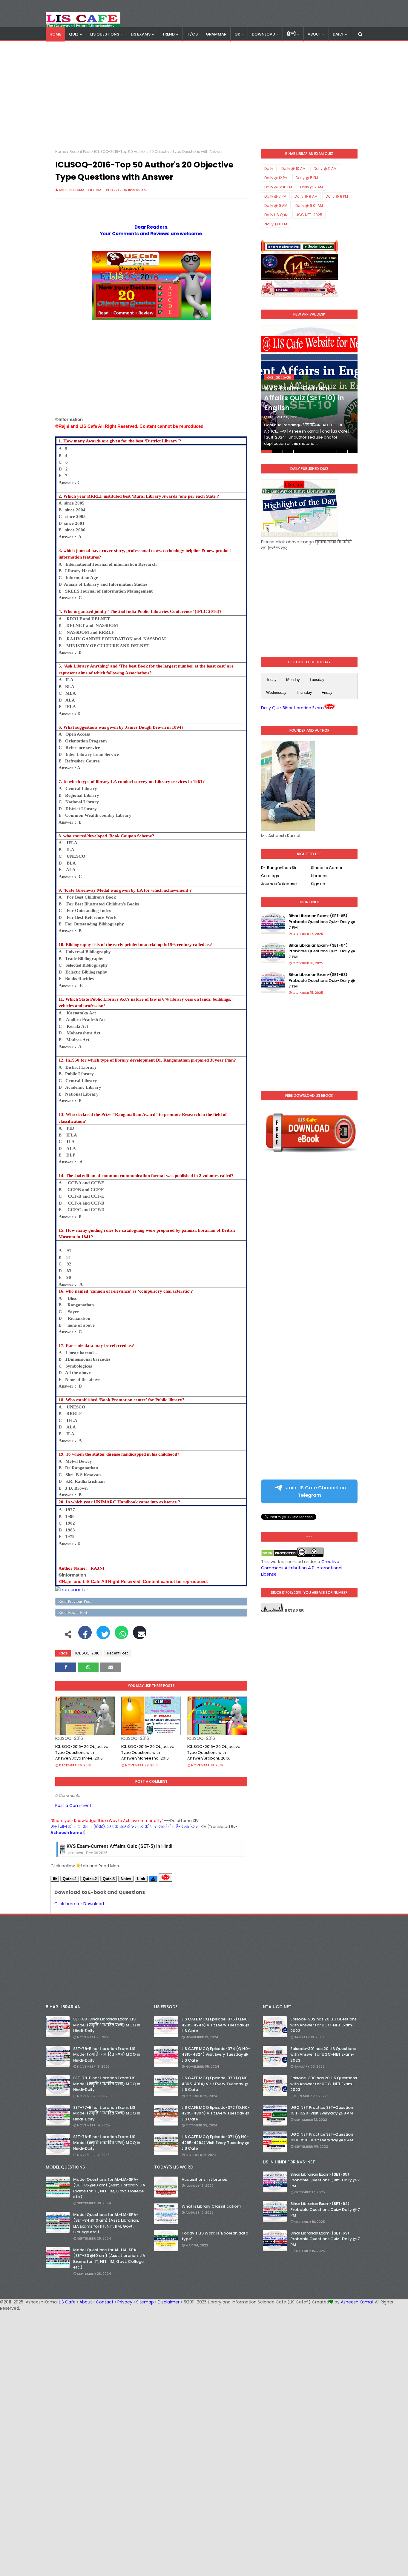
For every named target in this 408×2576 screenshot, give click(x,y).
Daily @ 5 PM (307, 178)
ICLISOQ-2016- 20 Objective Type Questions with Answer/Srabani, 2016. (214, 1752)
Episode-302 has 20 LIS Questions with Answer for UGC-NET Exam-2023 (323, 2025)
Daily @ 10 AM (293, 169)
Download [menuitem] (263, 34)
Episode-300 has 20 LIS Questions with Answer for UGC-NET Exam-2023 (324, 2084)
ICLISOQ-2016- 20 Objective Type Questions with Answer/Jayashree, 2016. (82, 1752)
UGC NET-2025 (309, 215)
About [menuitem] (314, 34)
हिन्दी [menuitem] (291, 34)
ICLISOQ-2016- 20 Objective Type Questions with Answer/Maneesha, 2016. (148, 1752)
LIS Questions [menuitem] (105, 34)
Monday (293, 680)
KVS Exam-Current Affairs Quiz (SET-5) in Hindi (119, 1846)
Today (271, 680)
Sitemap (145, 2302)
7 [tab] (331, 452)
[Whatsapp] (121, 1636)
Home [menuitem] (55, 34)
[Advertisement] (204, 95)
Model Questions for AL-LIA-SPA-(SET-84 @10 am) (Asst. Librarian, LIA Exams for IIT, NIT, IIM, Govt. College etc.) (106, 2223)
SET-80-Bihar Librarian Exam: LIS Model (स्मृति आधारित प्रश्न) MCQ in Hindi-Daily (107, 2025)
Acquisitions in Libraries (204, 2179)
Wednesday (276, 692)
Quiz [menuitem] (74, 34)
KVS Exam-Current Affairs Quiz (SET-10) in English (304, 398)
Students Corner (327, 868)
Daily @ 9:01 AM (309, 206)
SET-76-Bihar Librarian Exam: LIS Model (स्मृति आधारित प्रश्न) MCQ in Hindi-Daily (107, 2143)
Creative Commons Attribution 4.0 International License (302, 1568)
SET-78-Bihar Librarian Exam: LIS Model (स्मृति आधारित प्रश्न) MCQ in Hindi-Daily (107, 2084)
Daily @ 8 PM (337, 196)
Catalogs (270, 876)
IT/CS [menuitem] (192, 34)
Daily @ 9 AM (276, 206)
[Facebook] (85, 1636)
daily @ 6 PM (276, 224)
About (86, 2302)
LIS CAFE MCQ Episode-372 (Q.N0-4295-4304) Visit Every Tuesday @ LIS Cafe (216, 2113)
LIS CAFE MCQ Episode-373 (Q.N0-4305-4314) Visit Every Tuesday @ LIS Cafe (216, 2084)
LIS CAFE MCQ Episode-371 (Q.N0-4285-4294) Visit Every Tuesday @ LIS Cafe (215, 2143)
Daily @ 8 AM (306, 196)
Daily (269, 169)
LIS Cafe (67, 2302)
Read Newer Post (73, 1613)
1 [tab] (266, 452)
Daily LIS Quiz (276, 215)
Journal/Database (279, 884)
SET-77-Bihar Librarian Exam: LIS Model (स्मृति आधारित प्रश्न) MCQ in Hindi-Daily (107, 2113)
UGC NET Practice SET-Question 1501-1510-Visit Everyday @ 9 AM (322, 2137)
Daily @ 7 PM (275, 196)
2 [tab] (277, 452)
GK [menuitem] (237, 34)
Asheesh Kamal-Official (81, 190)
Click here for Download (79, 1904)
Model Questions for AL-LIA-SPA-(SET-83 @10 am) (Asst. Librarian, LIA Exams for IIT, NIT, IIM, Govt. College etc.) (109, 2259)
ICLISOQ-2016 (87, 1653)
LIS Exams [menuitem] (141, 34)
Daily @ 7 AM (312, 187)
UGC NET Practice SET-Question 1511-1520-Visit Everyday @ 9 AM (322, 2110)
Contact (105, 2302)
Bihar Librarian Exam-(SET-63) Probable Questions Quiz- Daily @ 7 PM (322, 980)
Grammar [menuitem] (216, 34)
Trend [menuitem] (168, 34)
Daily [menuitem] (338, 34)
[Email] (140, 1636)
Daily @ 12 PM (276, 178)
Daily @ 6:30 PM (278, 187)
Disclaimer (169, 2302)
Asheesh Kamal (357, 2302)
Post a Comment (73, 1805)
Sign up (318, 884)
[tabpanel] (309, 389)
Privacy (125, 2302)
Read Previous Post (75, 1601)
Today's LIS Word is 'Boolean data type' (215, 2236)
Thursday (304, 692)
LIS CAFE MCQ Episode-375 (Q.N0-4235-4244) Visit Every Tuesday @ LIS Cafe (216, 2025)
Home (61, 152)
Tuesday (317, 680)
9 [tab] (353, 452)
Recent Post (80, 152)
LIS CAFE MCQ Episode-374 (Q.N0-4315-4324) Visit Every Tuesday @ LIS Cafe (216, 2054)
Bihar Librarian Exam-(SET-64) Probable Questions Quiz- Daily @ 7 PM (322, 951)
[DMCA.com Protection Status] (279, 1555)
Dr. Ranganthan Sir (279, 868)
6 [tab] (320, 452)
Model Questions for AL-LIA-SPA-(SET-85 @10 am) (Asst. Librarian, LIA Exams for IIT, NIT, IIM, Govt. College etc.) (109, 2188)
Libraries (319, 876)
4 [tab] (299, 452)
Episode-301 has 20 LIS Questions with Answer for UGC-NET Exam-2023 (323, 2054)
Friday (327, 692)
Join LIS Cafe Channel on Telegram (315, 1491)
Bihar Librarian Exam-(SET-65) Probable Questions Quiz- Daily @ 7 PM (322, 922)
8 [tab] (342, 452)
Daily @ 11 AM (325, 169)
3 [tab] (288, 452)
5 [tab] (310, 452)
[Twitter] (103, 1636)
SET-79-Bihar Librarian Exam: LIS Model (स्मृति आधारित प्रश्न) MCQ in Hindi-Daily (107, 2054)
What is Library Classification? (212, 2206)
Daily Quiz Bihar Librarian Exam (292, 708)
